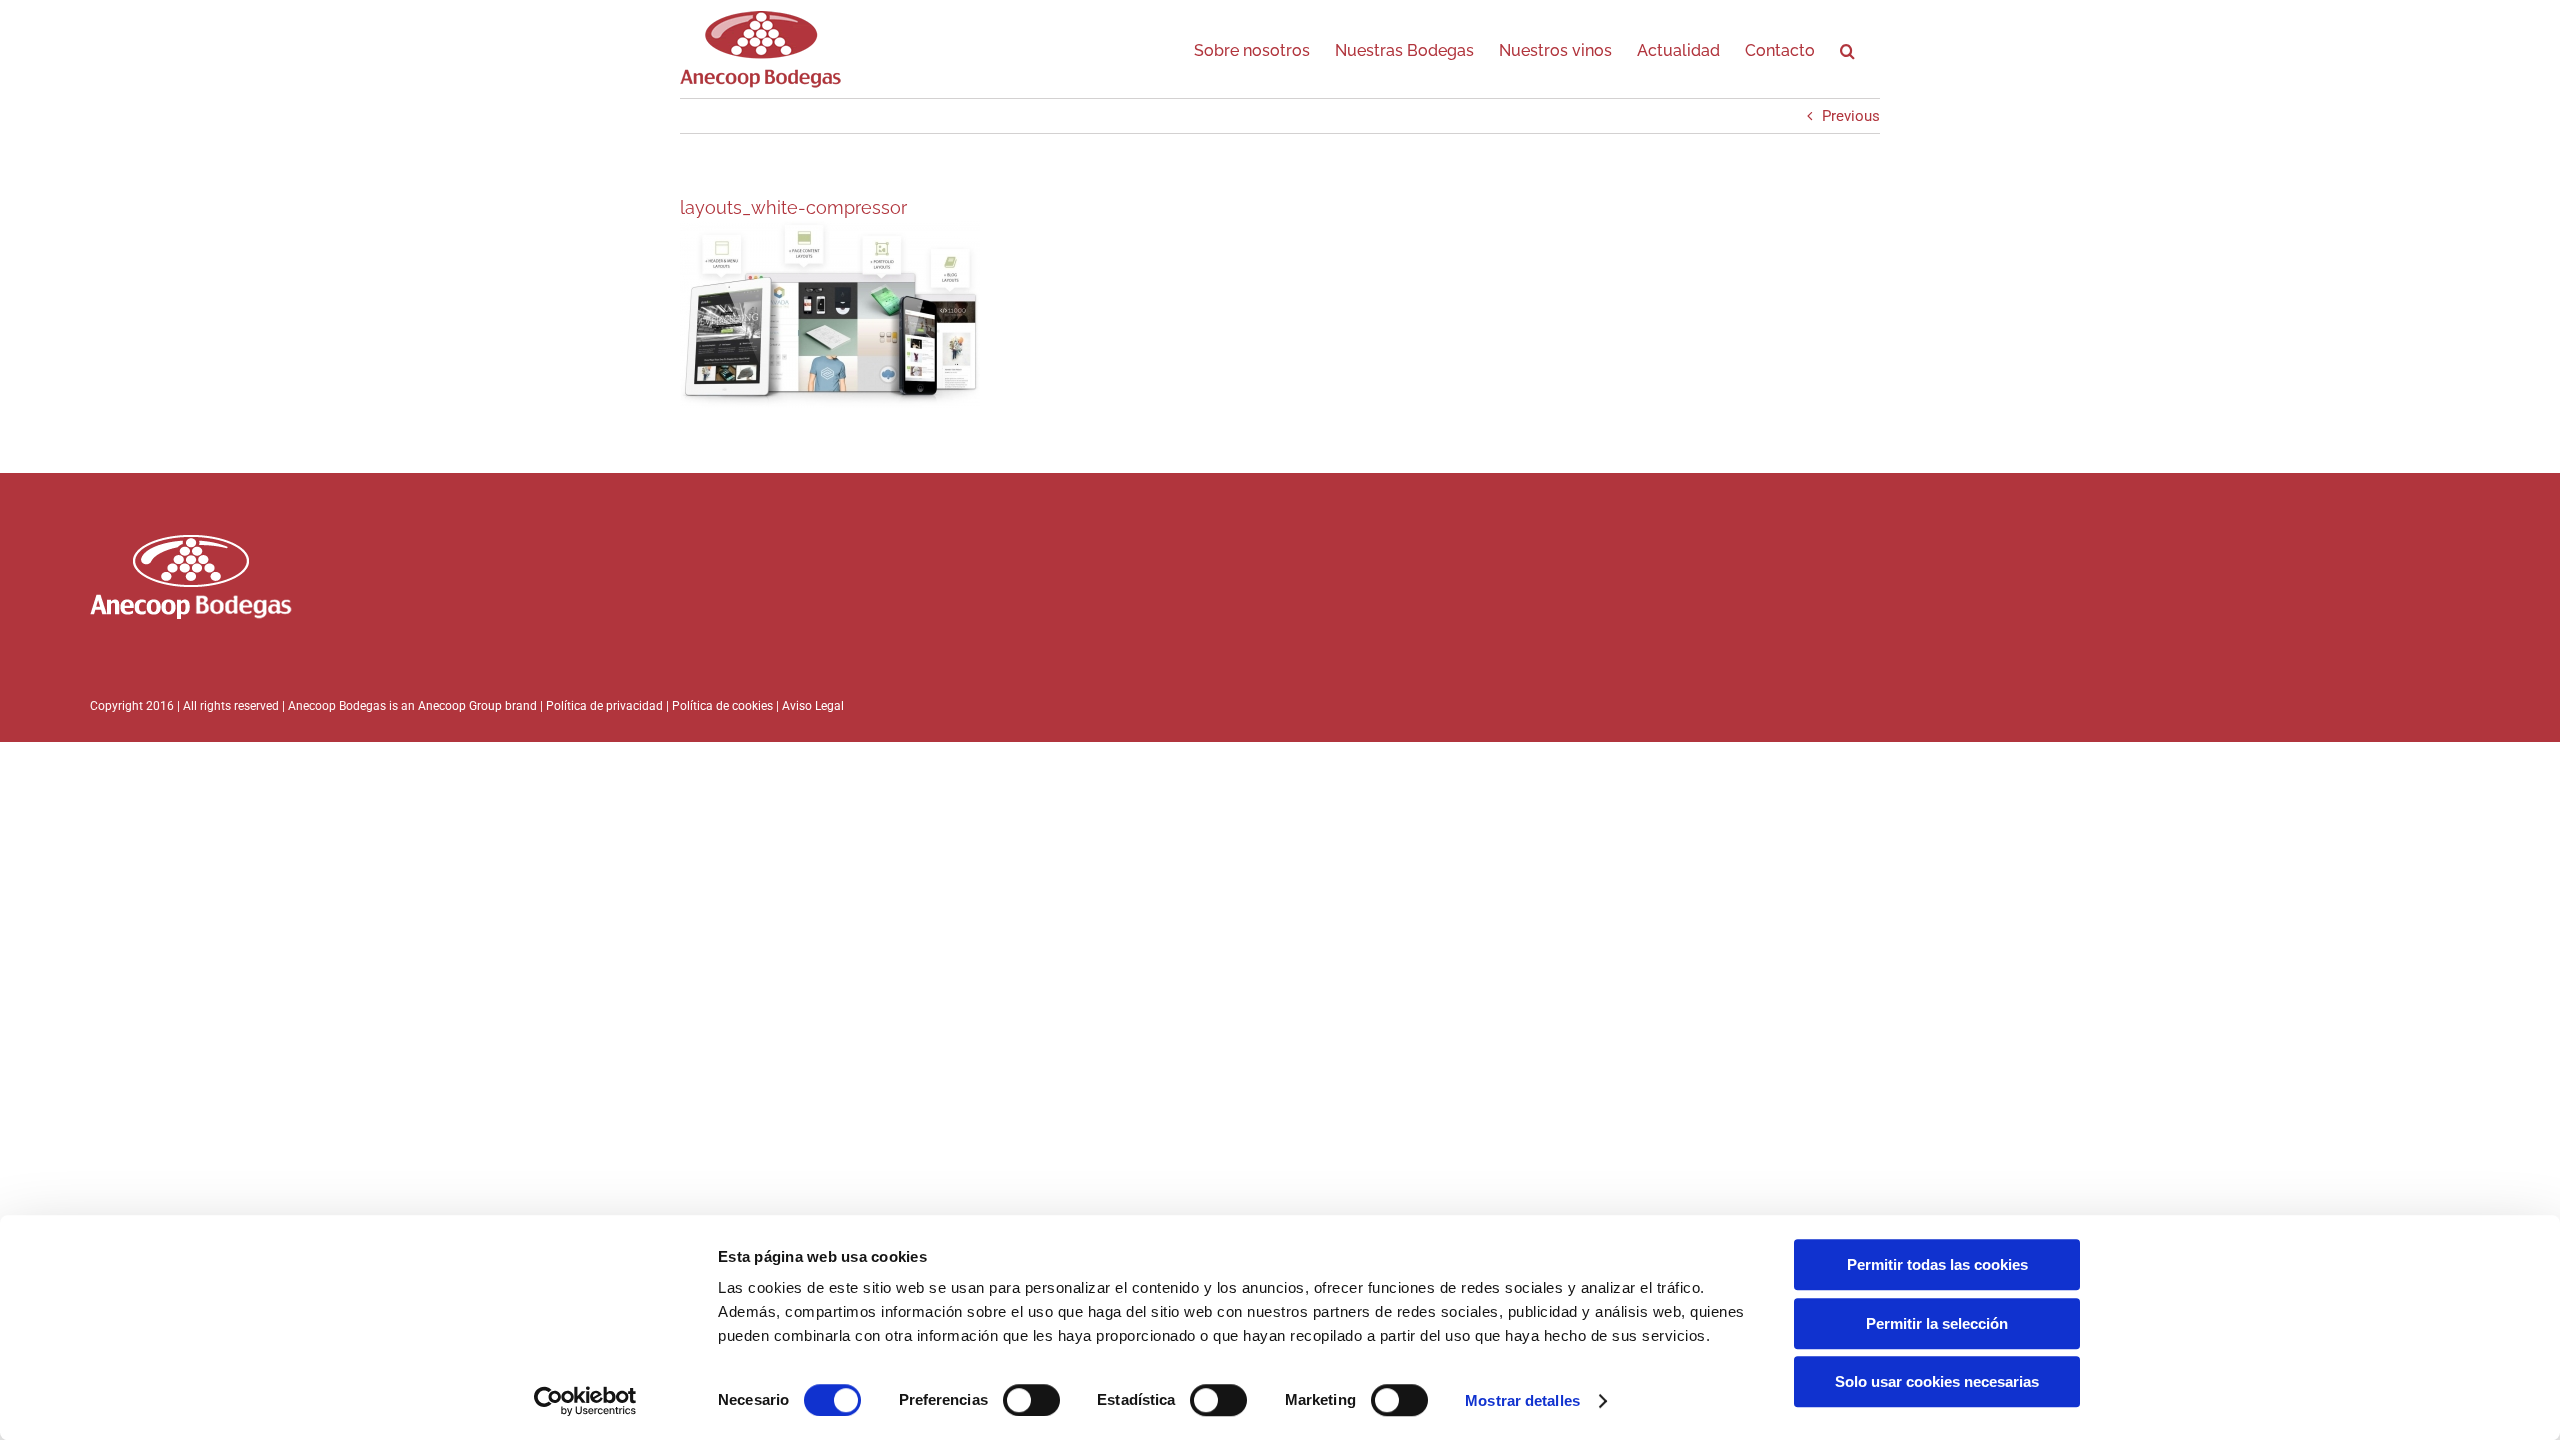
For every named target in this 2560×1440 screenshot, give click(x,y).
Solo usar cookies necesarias (1937, 1381)
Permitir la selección (1937, 1323)
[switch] (1031, 1400)
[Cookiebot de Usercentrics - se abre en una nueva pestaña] (585, 1401)
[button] (1847, 48)
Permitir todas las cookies (1937, 1264)
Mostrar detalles (1522, 1400)
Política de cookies (724, 706)
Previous (1851, 116)
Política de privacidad (604, 706)
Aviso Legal (813, 706)
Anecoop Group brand (477, 706)
